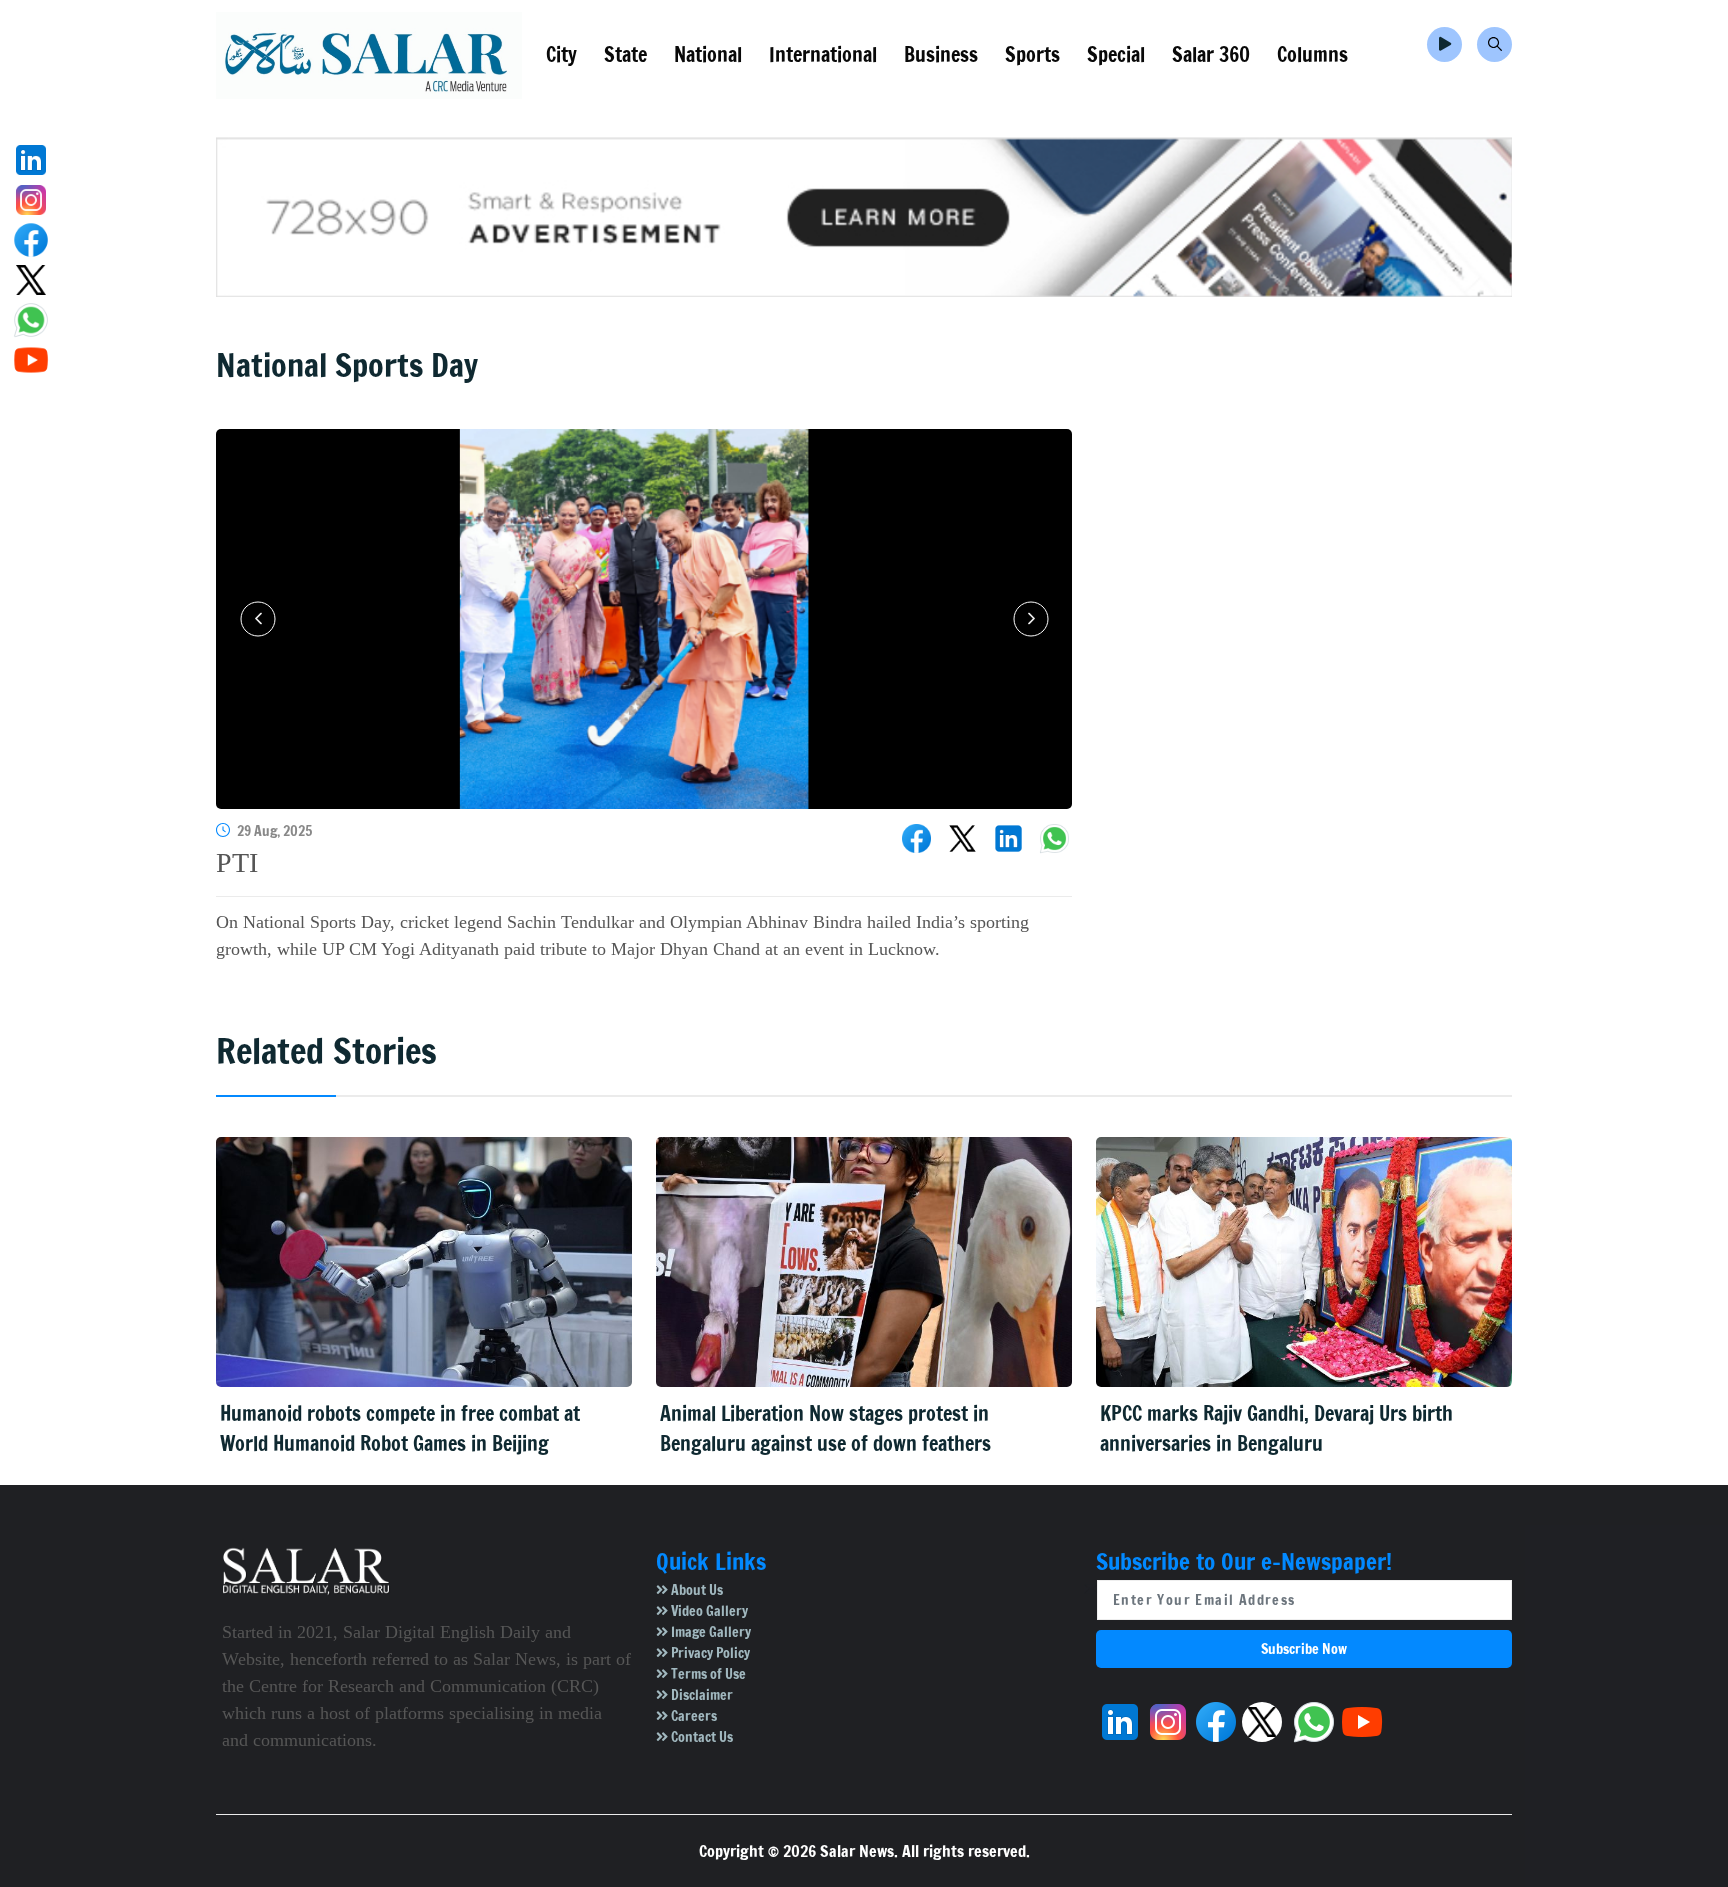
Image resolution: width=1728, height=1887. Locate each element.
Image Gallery (709, 1632)
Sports (1032, 54)
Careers (692, 1716)
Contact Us (700, 1737)
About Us (695, 1590)
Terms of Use (707, 1674)
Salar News (857, 1851)
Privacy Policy (709, 1653)
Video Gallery (708, 1611)
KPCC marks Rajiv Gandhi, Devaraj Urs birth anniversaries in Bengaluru (1276, 1428)
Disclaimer (700, 1695)
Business (941, 54)
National (708, 54)
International (823, 54)
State (625, 54)
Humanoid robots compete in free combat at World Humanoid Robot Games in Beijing (400, 1428)
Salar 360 (1211, 54)
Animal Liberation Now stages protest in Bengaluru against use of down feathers (825, 1428)
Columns (1312, 54)
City (561, 54)
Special (1116, 54)
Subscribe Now (1304, 1649)
